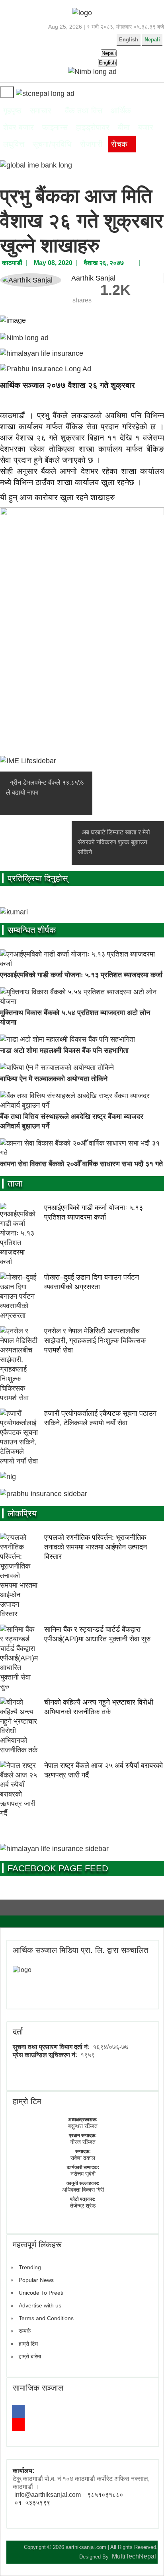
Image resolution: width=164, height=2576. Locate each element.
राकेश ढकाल (83, 2158)
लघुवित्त (14, 144)
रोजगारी (91, 144)
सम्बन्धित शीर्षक (32, 930)
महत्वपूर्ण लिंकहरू (37, 2245)
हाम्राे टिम (27, 2101)
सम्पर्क (25, 2331)
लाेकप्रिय (22, 1513)
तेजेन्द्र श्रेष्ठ (83, 2206)
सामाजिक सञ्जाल (38, 2388)
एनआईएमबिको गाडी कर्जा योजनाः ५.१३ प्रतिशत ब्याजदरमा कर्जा (81, 975)
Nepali (152, 40)
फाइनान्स (55, 127)
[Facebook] (18, 2412)
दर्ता (18, 2032)
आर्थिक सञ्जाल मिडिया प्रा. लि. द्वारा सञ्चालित (80, 1950)
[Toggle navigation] (7, 92)
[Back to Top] (146, 2556)
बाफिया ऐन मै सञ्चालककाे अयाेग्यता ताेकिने (54, 1079)
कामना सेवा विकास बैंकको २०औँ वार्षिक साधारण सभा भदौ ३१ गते (81, 1164)
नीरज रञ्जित (83, 2142)
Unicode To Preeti (41, 2293)
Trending (30, 2267)
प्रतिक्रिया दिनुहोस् (38, 878)
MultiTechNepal (134, 2556)
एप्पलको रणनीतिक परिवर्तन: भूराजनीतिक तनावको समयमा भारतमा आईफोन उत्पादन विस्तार (96, 1547)
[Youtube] (18, 2424)
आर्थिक (121, 111)
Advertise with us (40, 2305)
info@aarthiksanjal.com (48, 2495)
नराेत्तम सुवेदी (83, 2174)
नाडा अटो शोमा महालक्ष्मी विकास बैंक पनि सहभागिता (64, 1050)
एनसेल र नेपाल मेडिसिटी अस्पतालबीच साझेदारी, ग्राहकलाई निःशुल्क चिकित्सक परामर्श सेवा (95, 1341)
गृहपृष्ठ (12, 111)
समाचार (41, 111)
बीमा (124, 127)
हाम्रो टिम (28, 2344)
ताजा (15, 1184)
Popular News (36, 2280)
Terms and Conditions (46, 2318)
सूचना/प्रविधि (52, 144)
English (129, 40)
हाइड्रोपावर (93, 127)
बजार (146, 127)
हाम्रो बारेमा (30, 2356)
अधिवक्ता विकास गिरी (83, 2190)
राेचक (119, 144)
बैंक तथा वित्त (84, 111)
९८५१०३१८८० (105, 2495)
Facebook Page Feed (58, 1868)
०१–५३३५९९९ (32, 2503)
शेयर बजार (19, 127)
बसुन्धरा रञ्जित (83, 2126)
